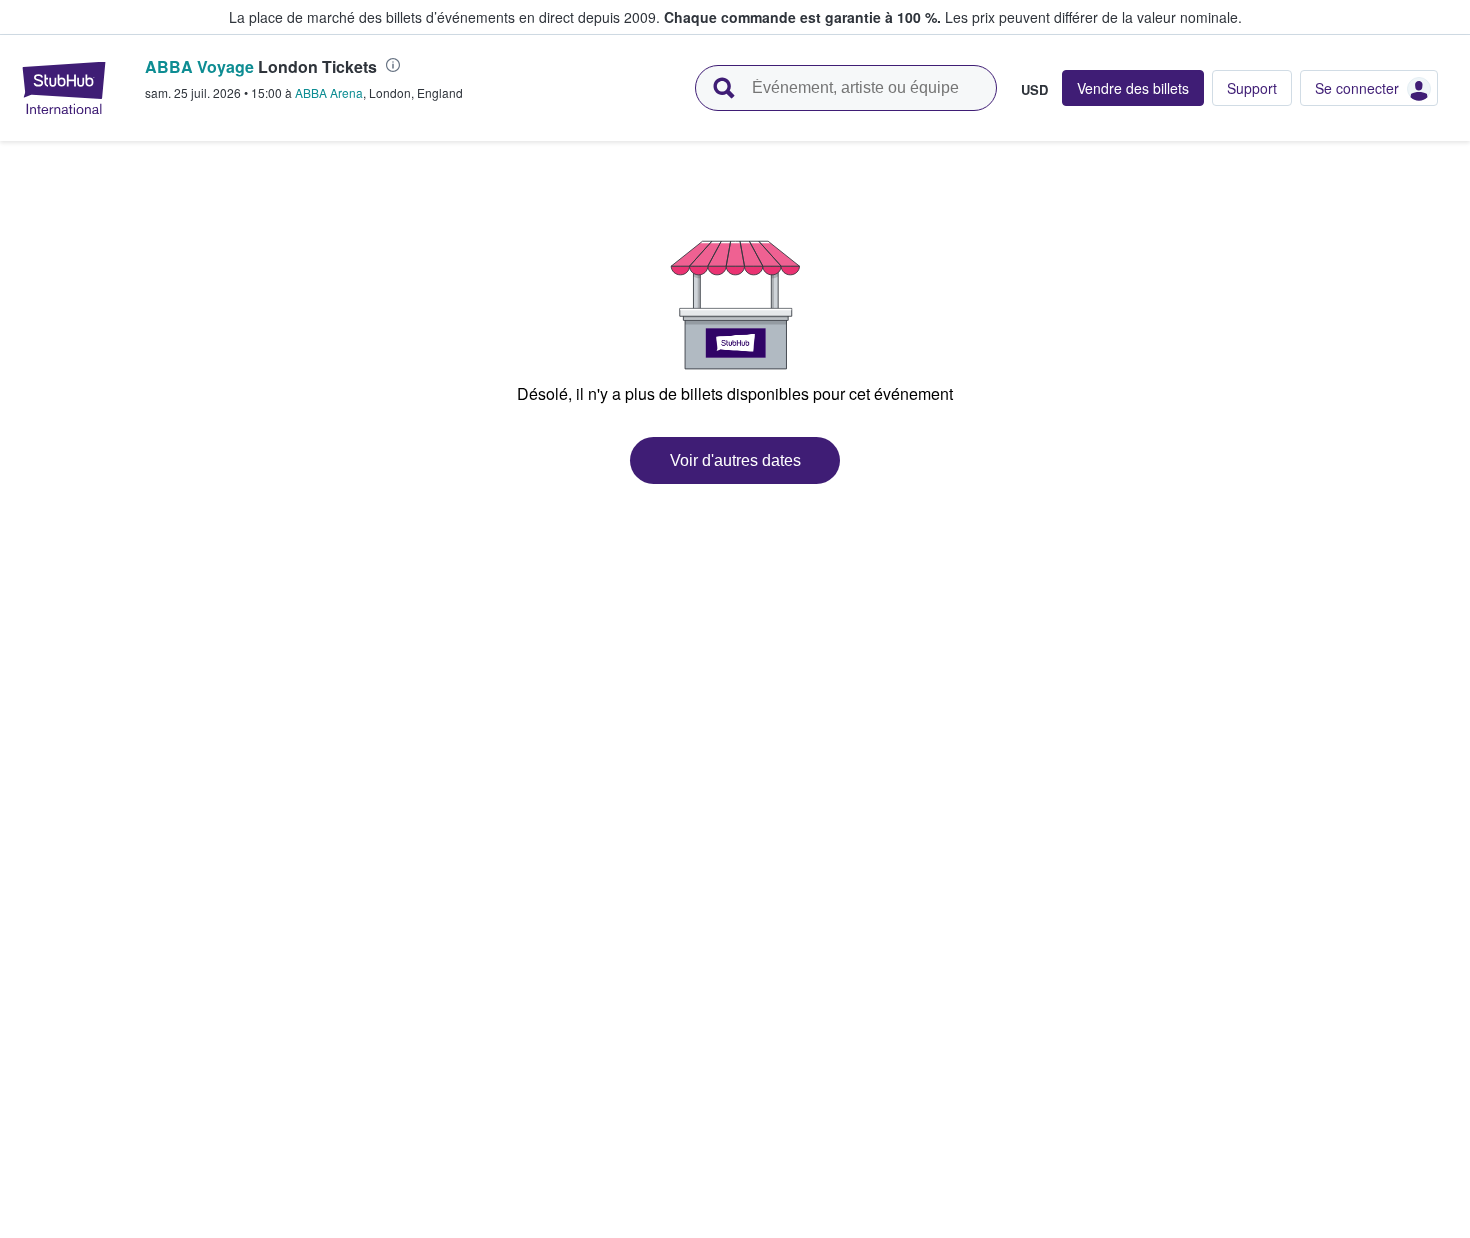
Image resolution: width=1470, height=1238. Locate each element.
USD (1034, 89)
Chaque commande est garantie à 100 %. (802, 17)
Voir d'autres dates (735, 460)
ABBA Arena (329, 92)
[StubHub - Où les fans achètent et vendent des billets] (64, 88)
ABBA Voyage (199, 66)
